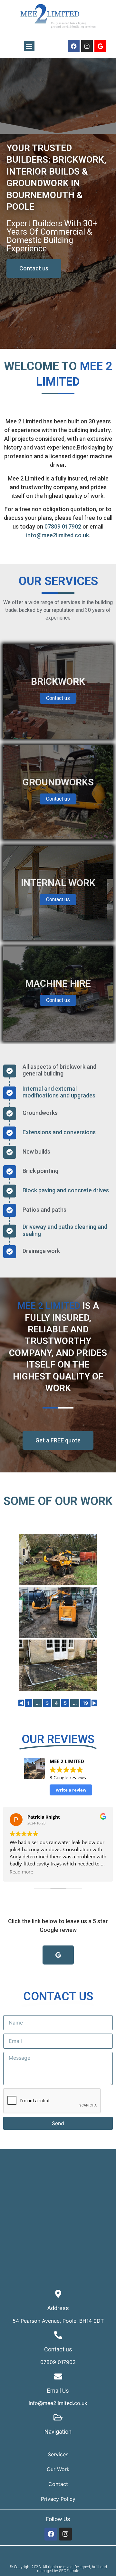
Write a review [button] (71, 1790)
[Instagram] (87, 46)
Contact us (58, 698)
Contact (58, 2484)
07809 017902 (63, 526)
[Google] (100, 46)
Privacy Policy (58, 2499)
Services (58, 2454)
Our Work (58, 2469)
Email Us (58, 2391)
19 (85, 1703)
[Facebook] (74, 46)
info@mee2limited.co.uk (58, 535)
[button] (29, 46)
